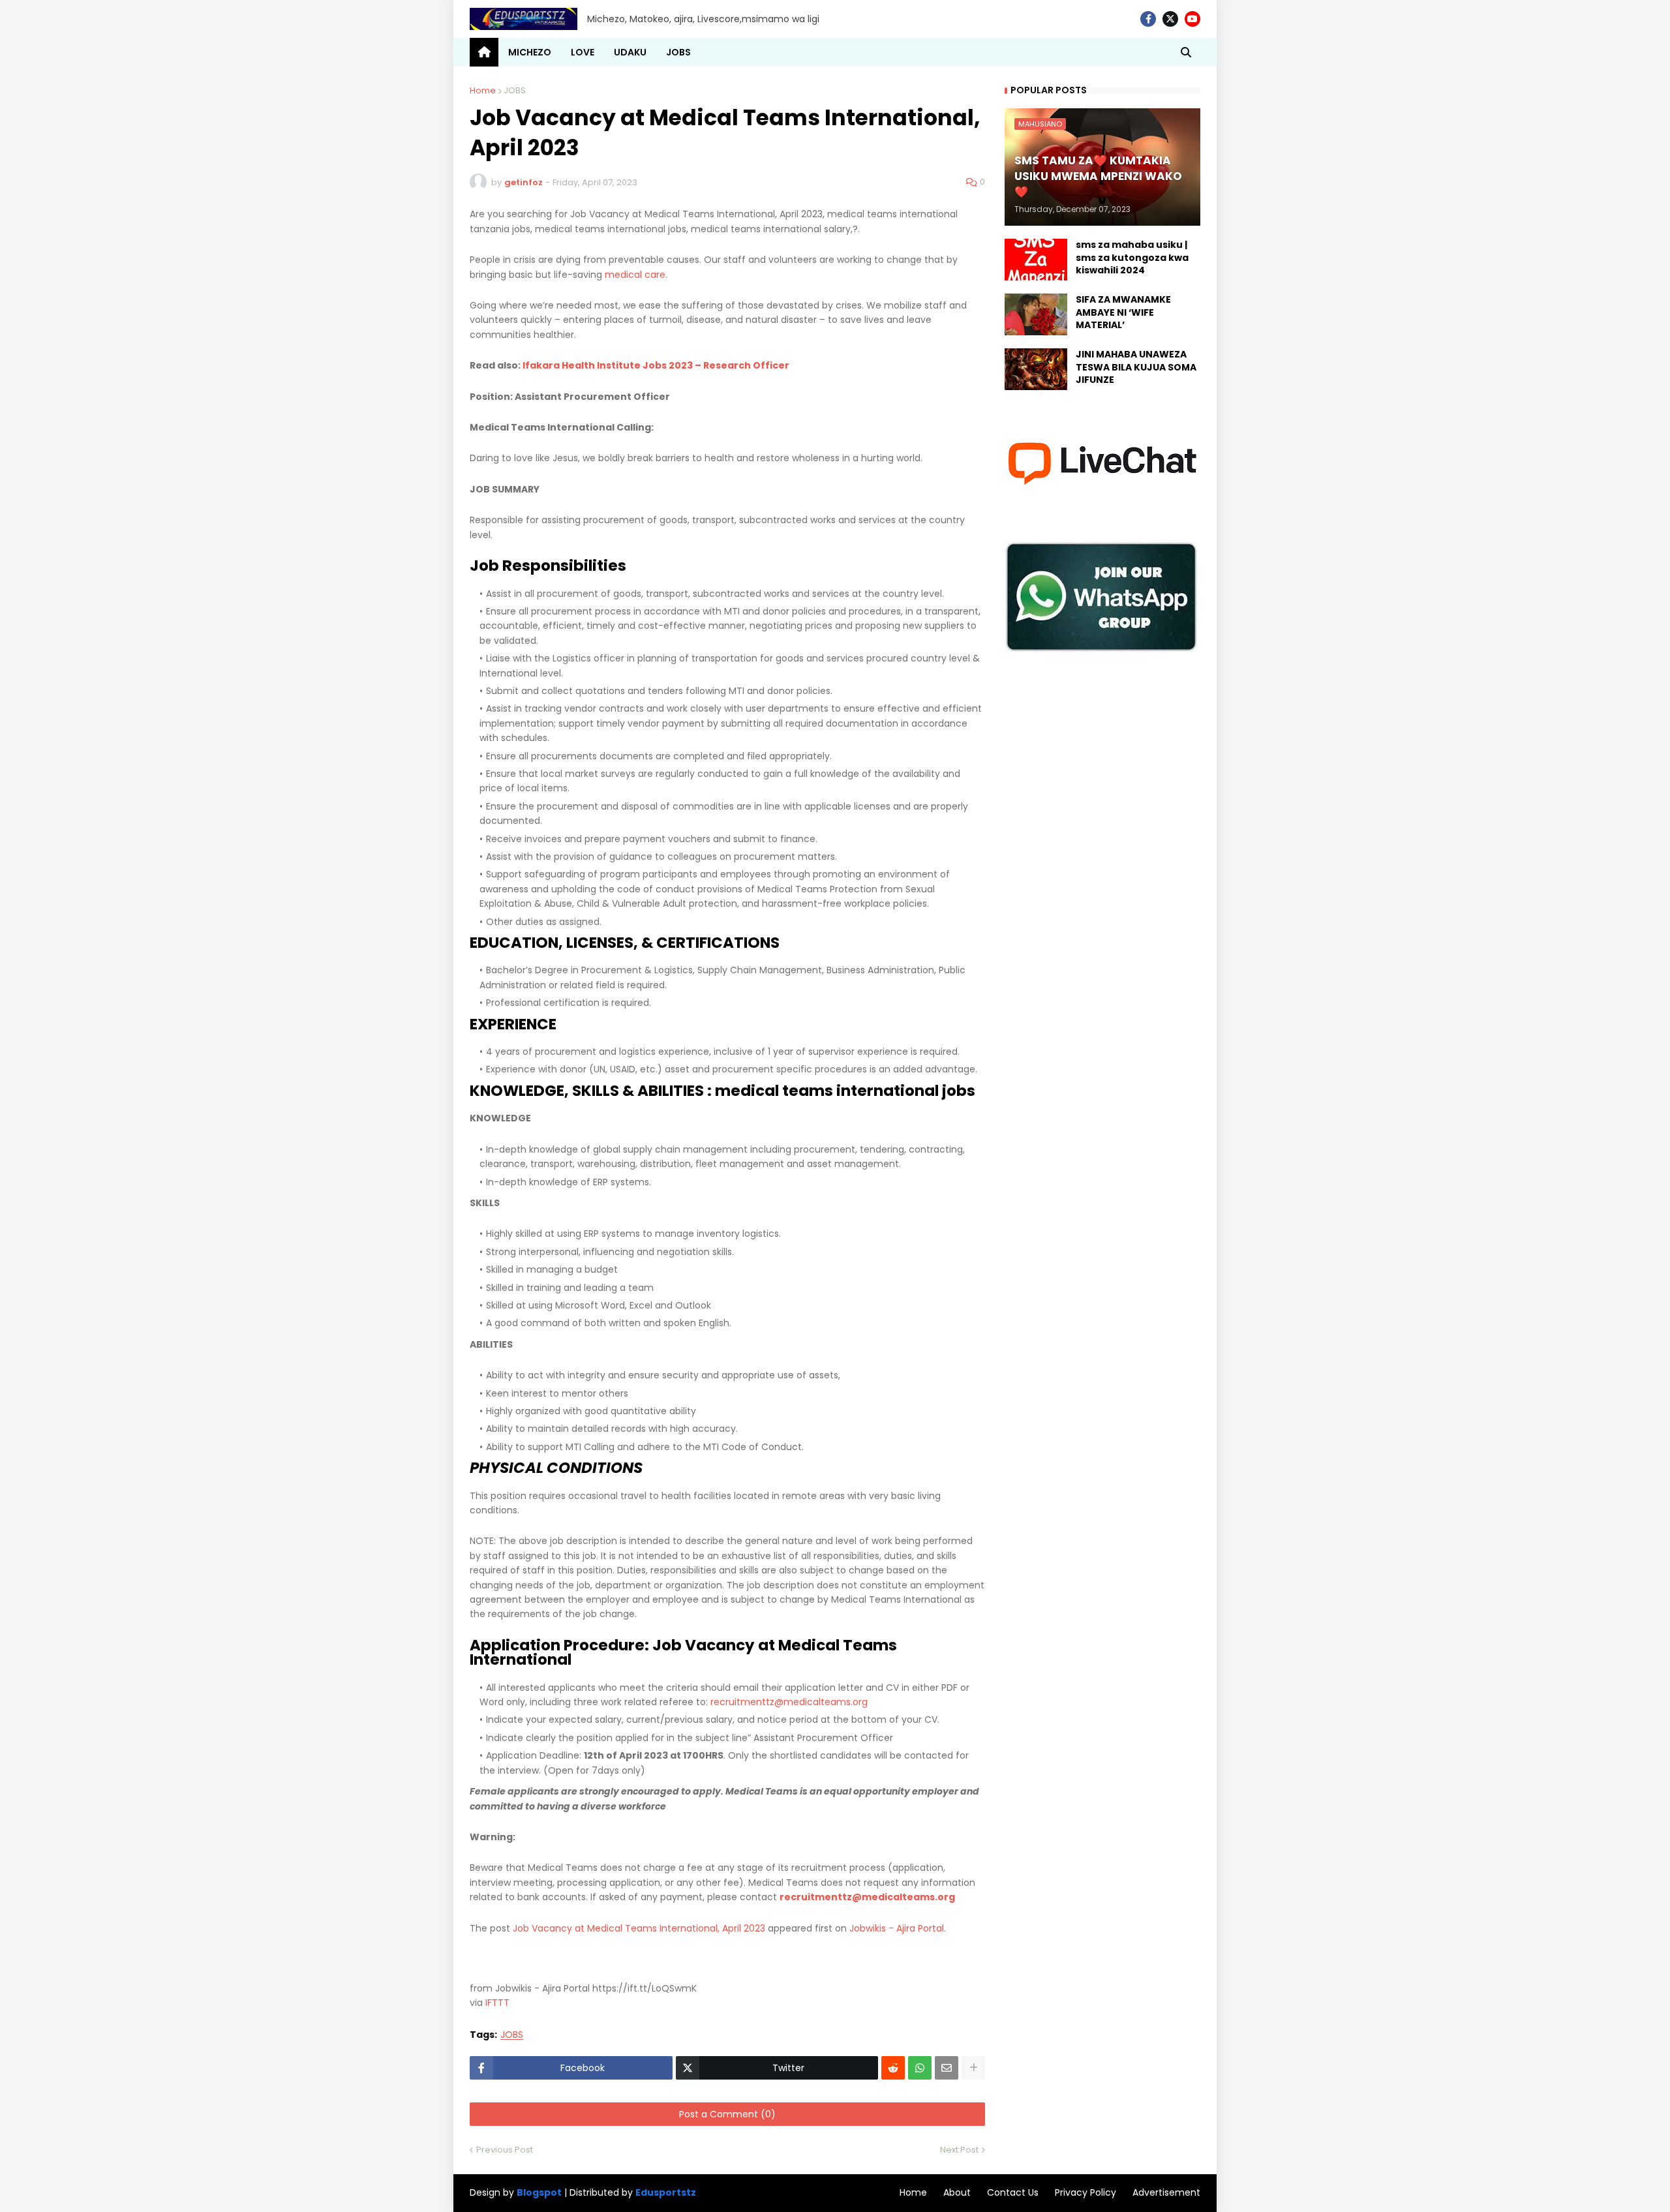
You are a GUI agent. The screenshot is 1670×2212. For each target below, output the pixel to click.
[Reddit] (893, 2068)
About (957, 2192)
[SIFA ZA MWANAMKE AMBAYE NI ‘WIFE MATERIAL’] (1036, 314)
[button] (1186, 52)
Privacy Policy (1085, 2192)
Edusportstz (666, 2192)
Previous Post (505, 2150)
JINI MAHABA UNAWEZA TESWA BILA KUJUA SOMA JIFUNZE (1136, 367)
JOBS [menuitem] (678, 52)
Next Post (959, 2150)
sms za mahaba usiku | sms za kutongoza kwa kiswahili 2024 (1132, 258)
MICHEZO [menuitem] (530, 52)
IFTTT (497, 2003)
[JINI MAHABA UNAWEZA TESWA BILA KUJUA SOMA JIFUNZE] (1036, 369)
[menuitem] (484, 52)
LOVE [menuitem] (583, 52)
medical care (635, 275)
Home (483, 90)
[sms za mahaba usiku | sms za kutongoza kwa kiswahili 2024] (1036, 260)
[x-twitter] (1170, 19)
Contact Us (1013, 2192)
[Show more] (973, 2068)
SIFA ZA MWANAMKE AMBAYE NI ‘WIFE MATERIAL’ (1123, 312)
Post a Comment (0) (727, 2114)
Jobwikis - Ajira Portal (897, 1928)
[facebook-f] (1148, 19)
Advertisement (1166, 2192)
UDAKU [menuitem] (630, 52)
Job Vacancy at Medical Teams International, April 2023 (639, 1928)
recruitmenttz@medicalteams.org (789, 1702)
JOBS (515, 90)
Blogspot (539, 2193)
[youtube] (1192, 19)
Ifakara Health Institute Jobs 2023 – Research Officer (656, 365)
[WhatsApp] (920, 2068)
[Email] (947, 2068)
